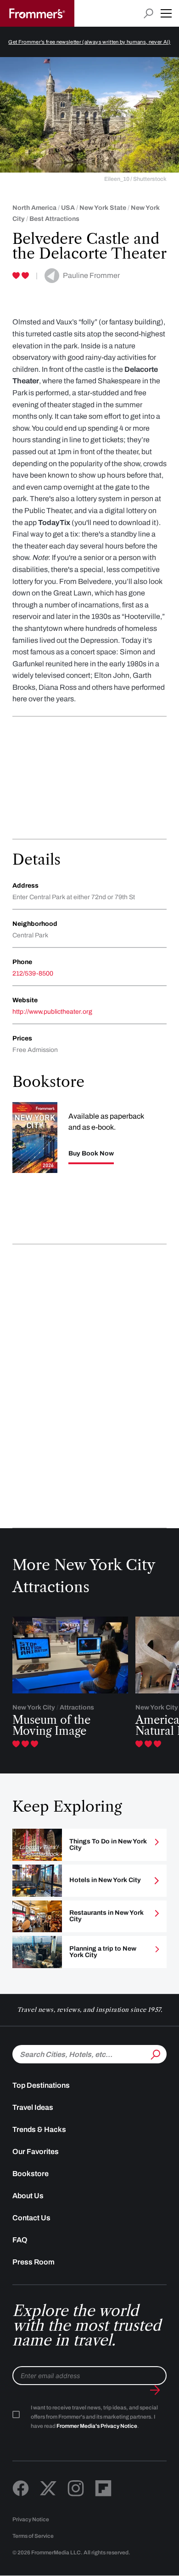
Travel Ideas (33, 2107)
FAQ (20, 2240)
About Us (28, 2196)
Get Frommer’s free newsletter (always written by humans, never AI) (89, 42)
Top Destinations (41, 2085)
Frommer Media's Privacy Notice (97, 2426)
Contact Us (31, 2218)
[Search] (155, 2053)
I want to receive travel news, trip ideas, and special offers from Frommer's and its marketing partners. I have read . (94, 2417)
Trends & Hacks (39, 2129)
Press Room (34, 2262)
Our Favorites (36, 2151)
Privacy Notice (31, 2519)
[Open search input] (148, 14)
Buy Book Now (91, 1154)
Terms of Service (33, 2536)
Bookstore (31, 2174)
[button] (166, 13)
